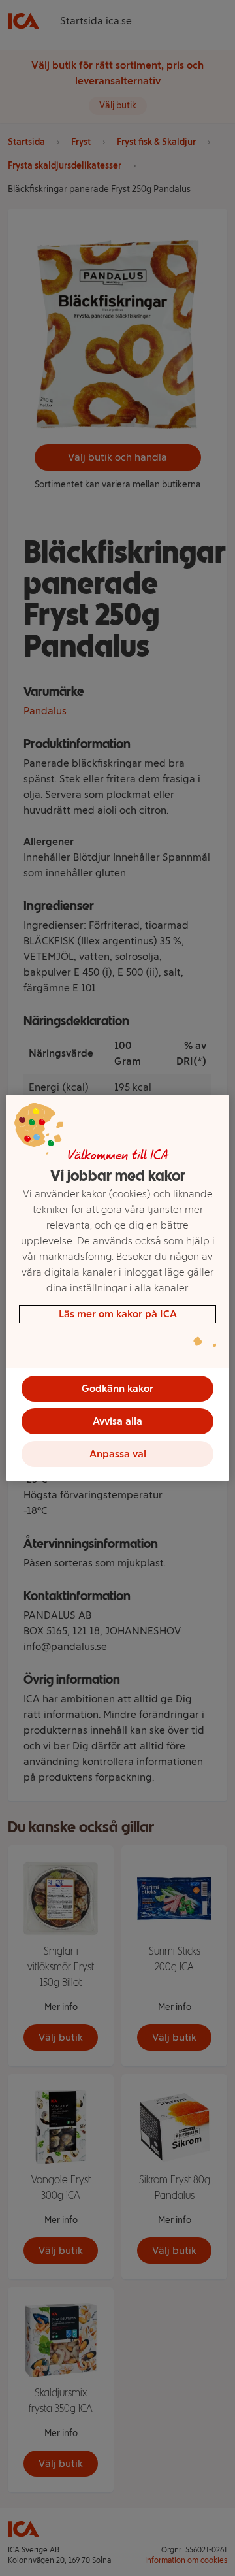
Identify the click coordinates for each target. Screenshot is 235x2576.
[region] (117, 1288)
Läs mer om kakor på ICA (118, 1314)
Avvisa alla (117, 1421)
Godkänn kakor (117, 1388)
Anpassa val (118, 1454)
